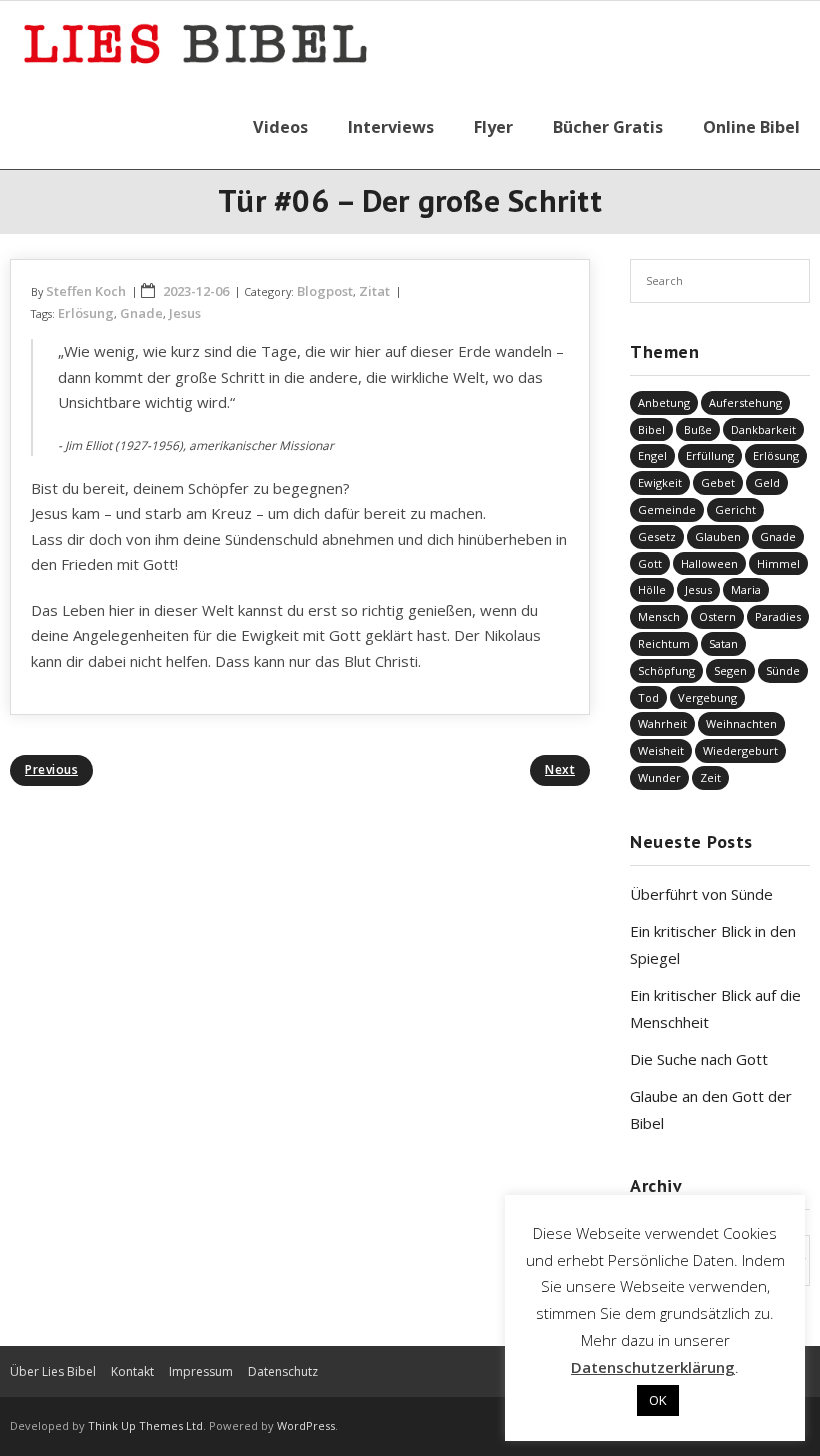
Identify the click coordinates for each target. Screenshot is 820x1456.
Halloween (709, 563)
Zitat (374, 291)
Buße (698, 429)
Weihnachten (741, 723)
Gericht (735, 509)
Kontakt (132, 1371)
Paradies (778, 616)
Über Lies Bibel (53, 1371)
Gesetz (657, 536)
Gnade (141, 313)
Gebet (718, 482)
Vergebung (707, 697)
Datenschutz (283, 1371)
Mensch (659, 616)
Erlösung (86, 313)
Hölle (652, 589)
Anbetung (664, 402)
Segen (730, 670)
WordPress (306, 1425)
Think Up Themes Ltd (145, 1425)
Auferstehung (745, 402)
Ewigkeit (660, 482)
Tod (648, 697)
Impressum (201, 1371)
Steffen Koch (86, 291)
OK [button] (658, 1400)
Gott (650, 563)
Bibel (651, 429)
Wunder (659, 777)
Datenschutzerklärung (653, 1367)
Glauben (718, 536)
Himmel (778, 563)
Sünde (783, 670)
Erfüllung (710, 455)
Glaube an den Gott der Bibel (711, 1109)
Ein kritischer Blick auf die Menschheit (715, 1008)
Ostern (717, 616)
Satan (723, 643)
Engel (652, 455)
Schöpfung (666, 670)
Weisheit (661, 750)
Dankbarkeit (763, 429)
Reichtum (664, 643)
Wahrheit (662, 723)
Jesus (185, 313)
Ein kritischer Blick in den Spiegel (713, 944)
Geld (767, 482)
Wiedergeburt (740, 750)
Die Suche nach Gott (699, 1059)
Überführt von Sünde (701, 894)
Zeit (710, 777)
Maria (746, 589)
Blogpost (325, 291)
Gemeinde (667, 509)
